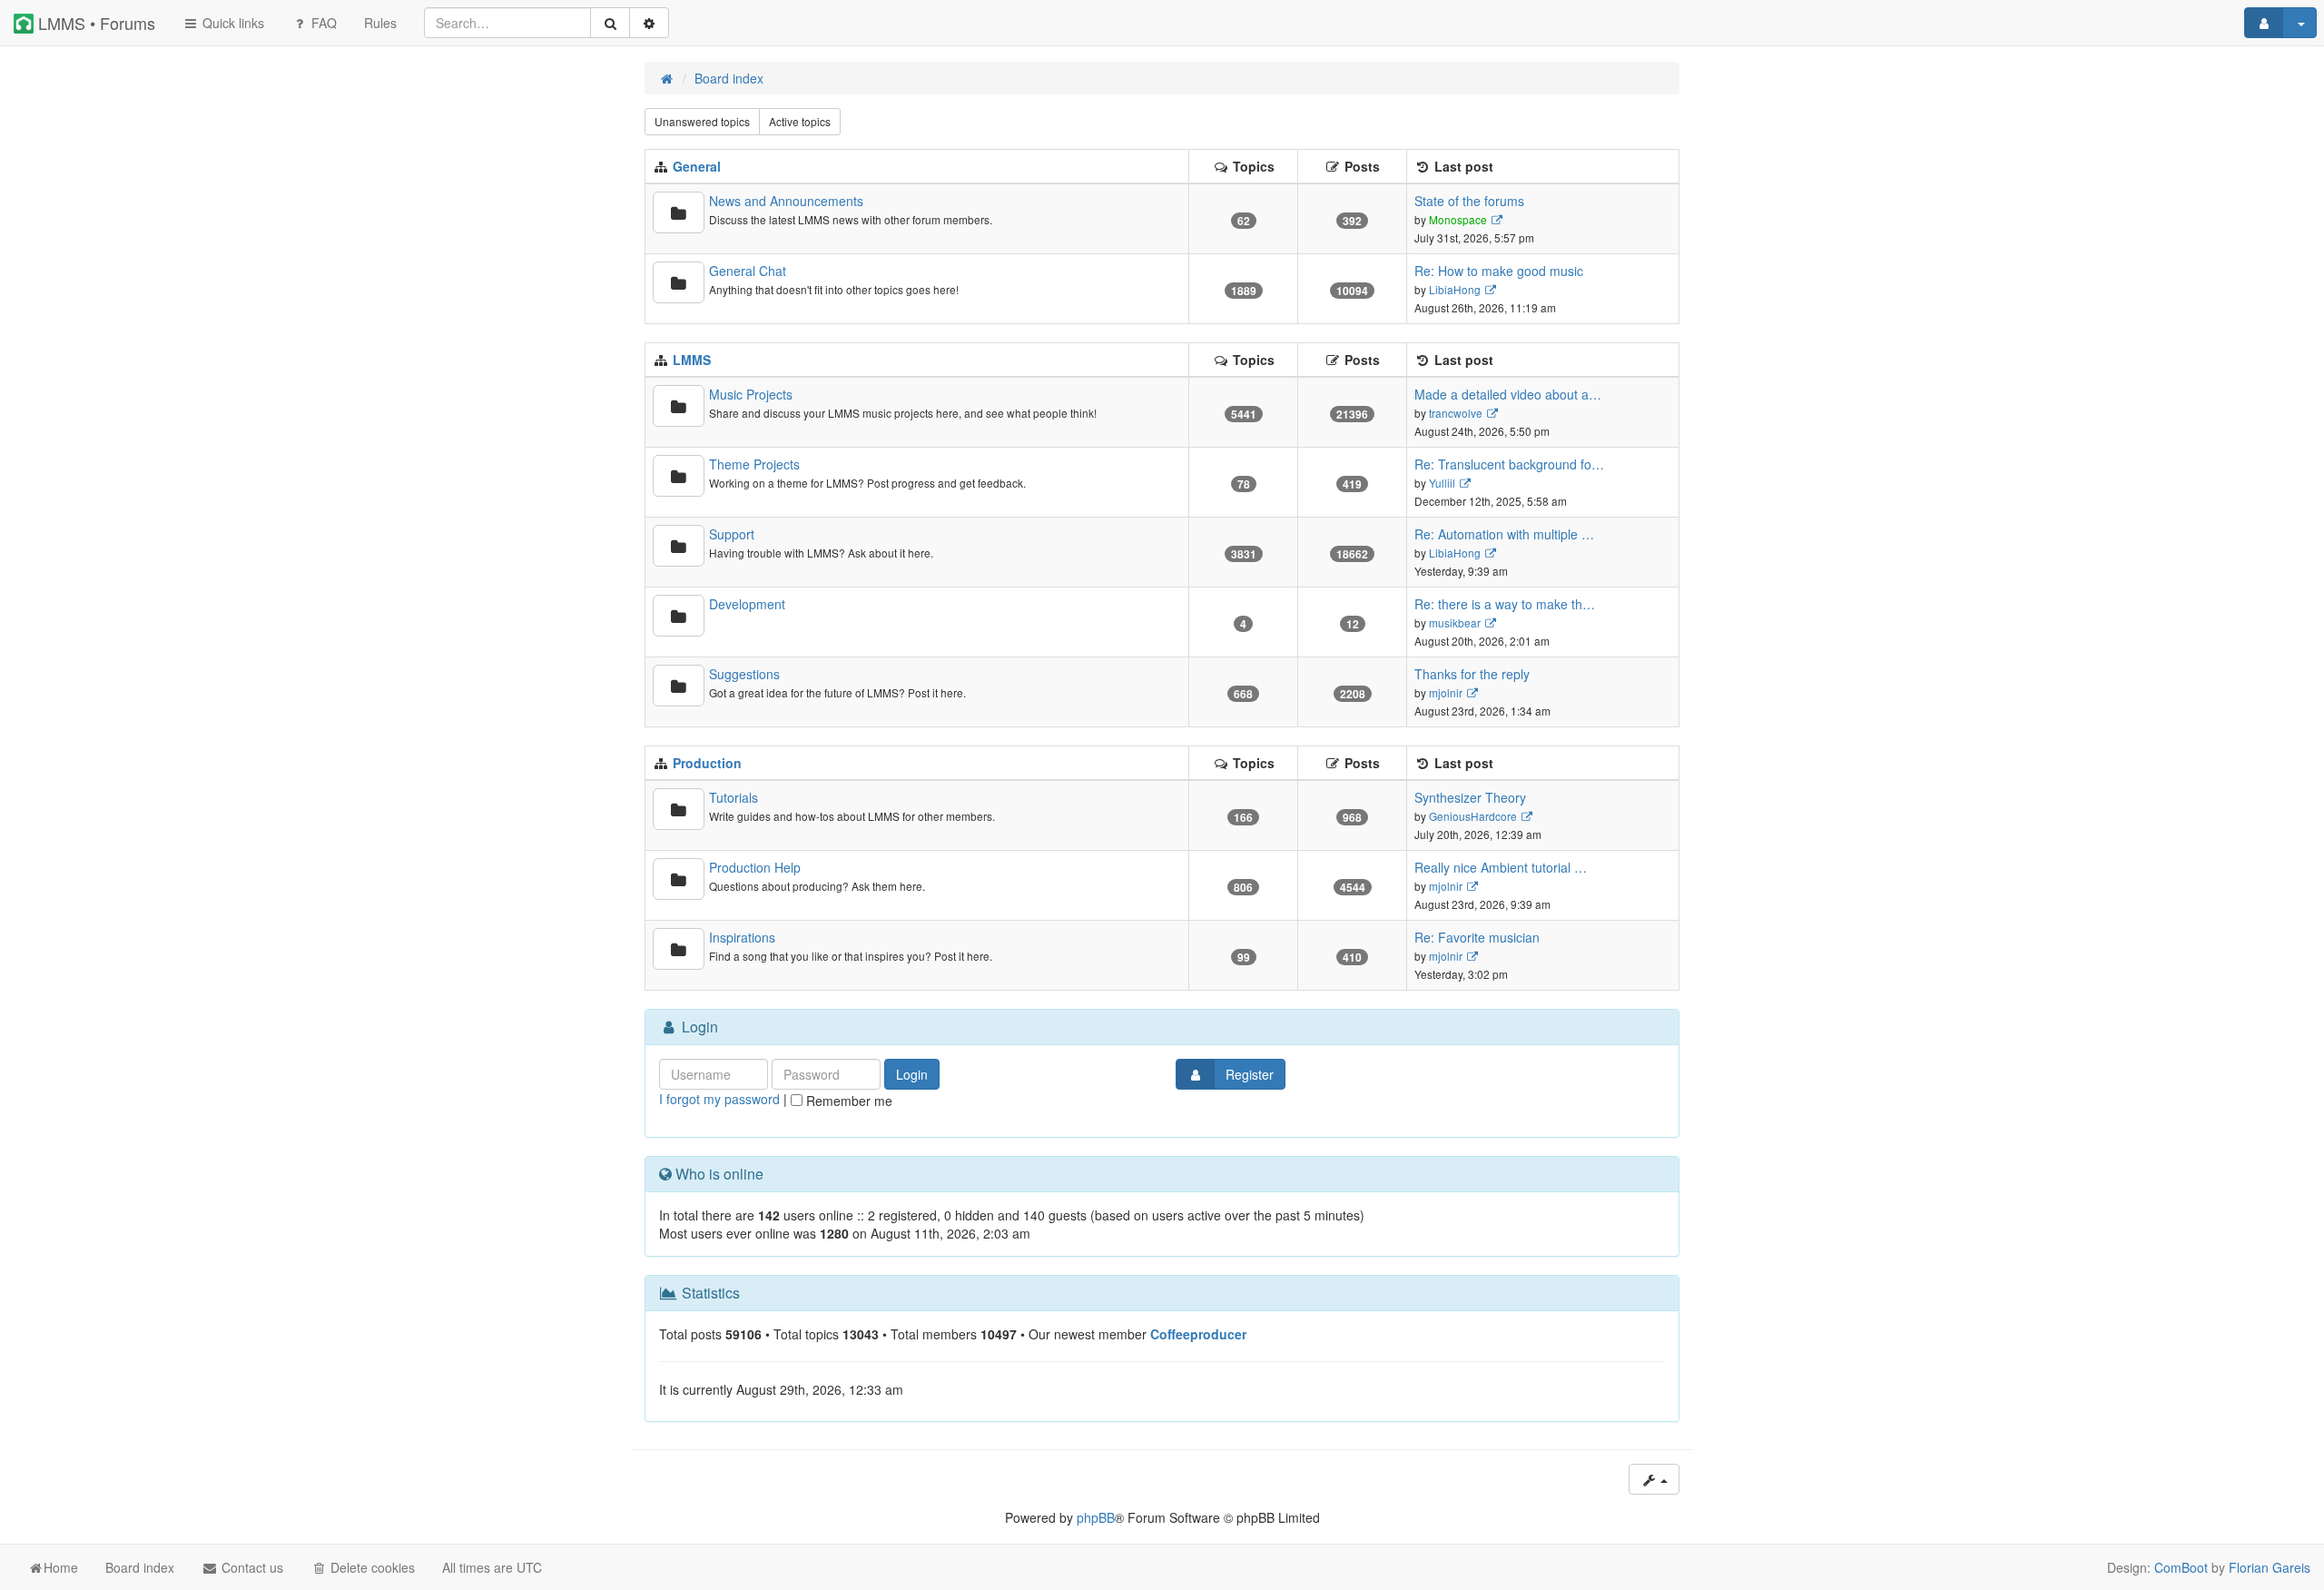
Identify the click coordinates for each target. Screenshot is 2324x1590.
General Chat (748, 271)
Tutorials (734, 797)
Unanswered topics (702, 121)
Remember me (847, 1101)
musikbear (1455, 622)
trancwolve (1456, 413)
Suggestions (744, 674)
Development (747, 604)
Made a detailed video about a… (1508, 394)
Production (707, 763)
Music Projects (751, 394)
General (697, 166)
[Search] (610, 23)
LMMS (692, 360)
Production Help (755, 867)
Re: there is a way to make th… (1505, 604)
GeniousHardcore (1473, 816)
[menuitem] (380, 23)
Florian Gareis (2270, 1567)
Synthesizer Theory (1470, 797)
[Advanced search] (649, 23)
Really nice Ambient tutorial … (1501, 867)
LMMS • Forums (94, 23)
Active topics (800, 121)
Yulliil (1442, 483)
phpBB (1096, 1517)
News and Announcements (786, 201)
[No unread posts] (679, 212)
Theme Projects (754, 464)
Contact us (251, 1567)
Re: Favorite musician (1477, 937)
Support (732, 534)
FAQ (322, 23)
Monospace (1458, 219)
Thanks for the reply (1472, 674)
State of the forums (1469, 201)
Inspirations (742, 937)
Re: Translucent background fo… (1509, 464)
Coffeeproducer (1198, 1334)
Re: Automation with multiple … (1504, 534)
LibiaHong (1455, 289)
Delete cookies (371, 1567)
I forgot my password (719, 1099)
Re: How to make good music (1499, 271)
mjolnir (1446, 692)
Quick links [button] (231, 23)
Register (1250, 1074)
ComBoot (2181, 1567)
